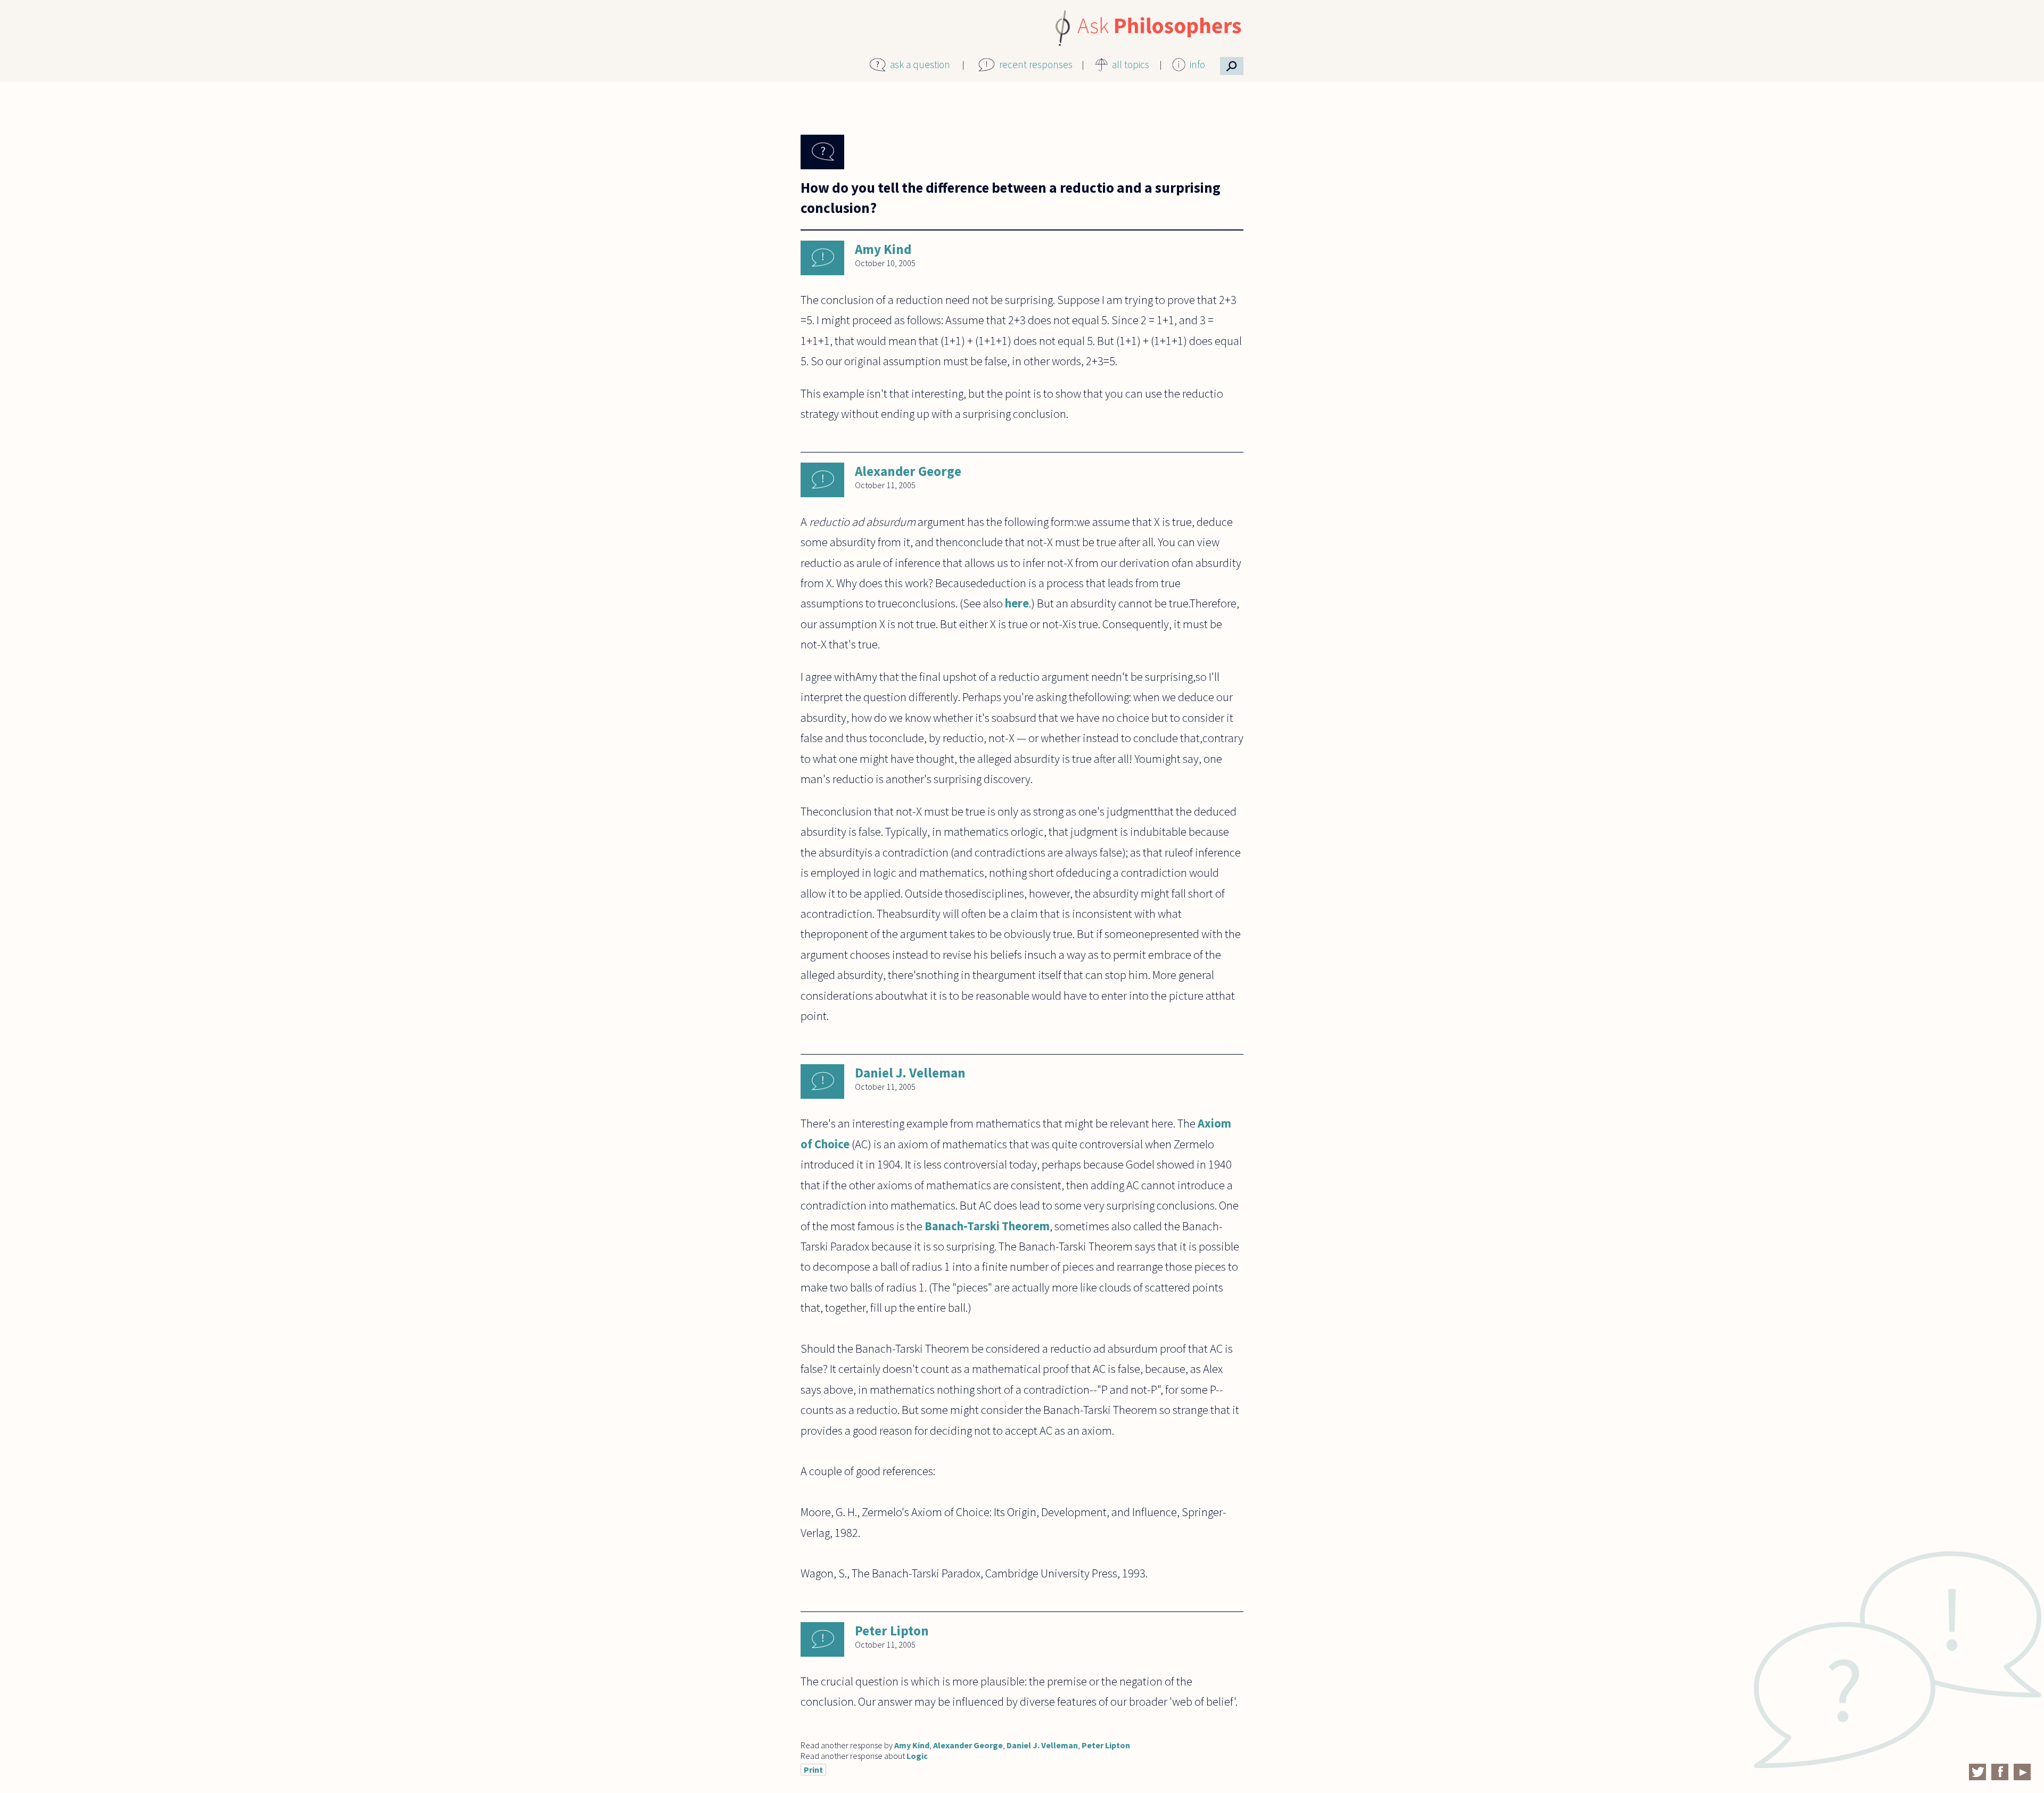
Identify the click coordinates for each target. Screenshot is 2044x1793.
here (1017, 603)
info (1197, 64)
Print (813, 1770)
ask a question (920, 64)
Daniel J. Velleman (910, 1073)
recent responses (1036, 64)
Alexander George (908, 471)
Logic (917, 1756)
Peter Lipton (892, 1631)
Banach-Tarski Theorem (987, 1226)
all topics (1131, 64)
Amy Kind (883, 249)
